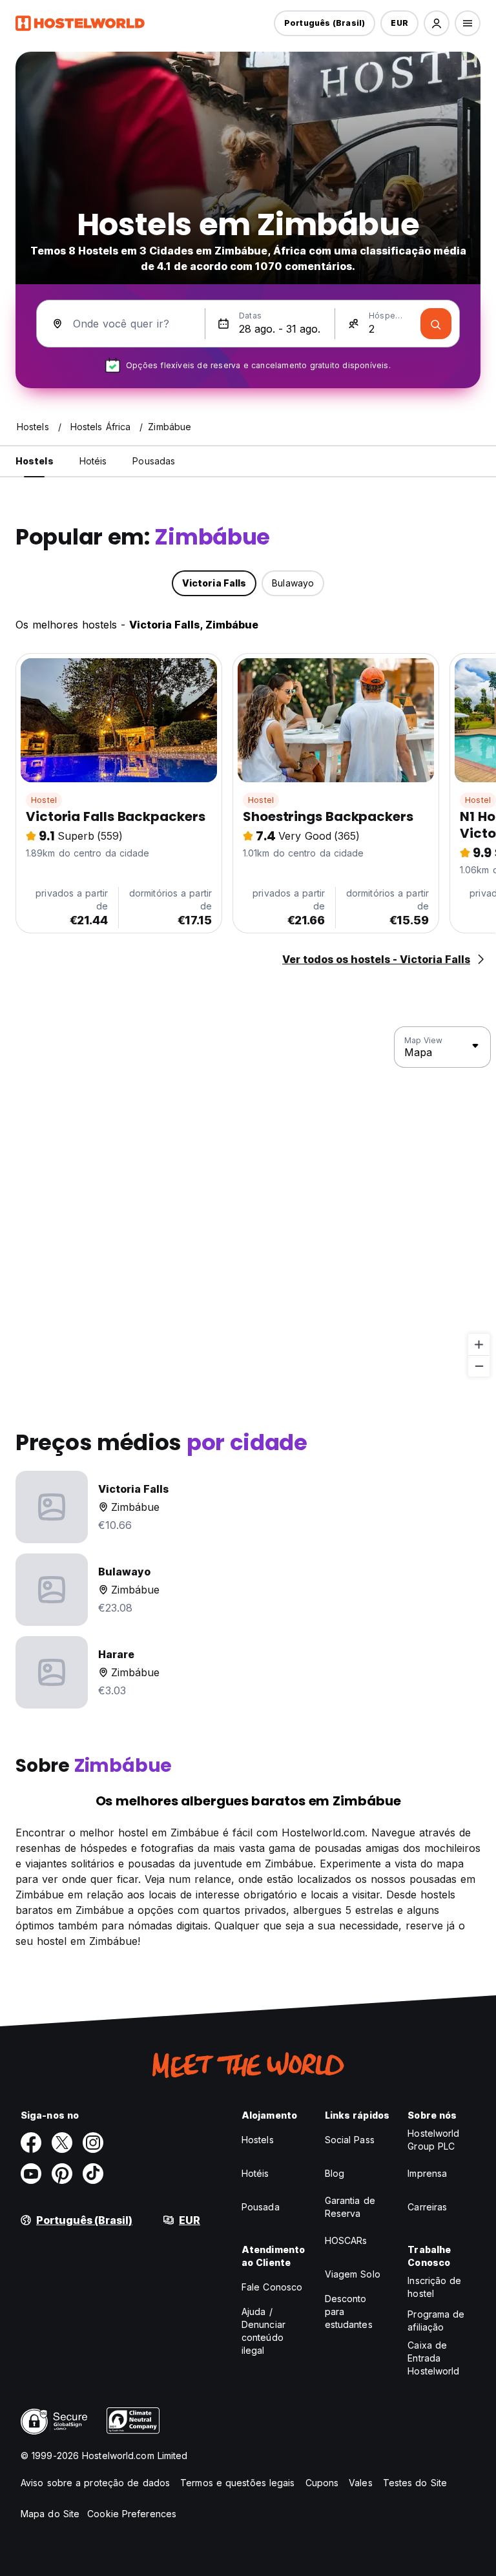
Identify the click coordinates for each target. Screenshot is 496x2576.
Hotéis (255, 2173)
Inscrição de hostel (434, 2287)
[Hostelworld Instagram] (93, 2143)
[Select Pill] (437, 23)
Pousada (261, 2207)
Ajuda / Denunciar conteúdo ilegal (263, 2331)
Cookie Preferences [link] (132, 2514)
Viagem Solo (353, 2274)
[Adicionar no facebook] (31, 2143)
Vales (361, 2483)
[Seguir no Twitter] (62, 2143)
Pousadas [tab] (154, 461)
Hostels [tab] (35, 461)
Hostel (44, 800)
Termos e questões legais (237, 2483)
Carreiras (427, 2207)
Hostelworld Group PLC (433, 2140)
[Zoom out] (479, 1366)
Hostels (258, 2140)
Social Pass (350, 2140)
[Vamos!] (436, 324)
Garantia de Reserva (350, 2207)
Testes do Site (415, 2483)
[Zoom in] (479, 1345)
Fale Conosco (272, 2287)
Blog (335, 2173)
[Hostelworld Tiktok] (93, 2174)
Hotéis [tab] (93, 461)
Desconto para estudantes (349, 2311)
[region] (248, 1202)
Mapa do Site (50, 2514)
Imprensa (427, 2173)
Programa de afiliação (436, 2321)
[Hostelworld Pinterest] (62, 2174)
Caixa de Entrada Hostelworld (433, 2358)
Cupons (322, 2483)
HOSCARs (346, 2240)
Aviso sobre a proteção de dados (95, 2483)
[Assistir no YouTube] (31, 2174)
